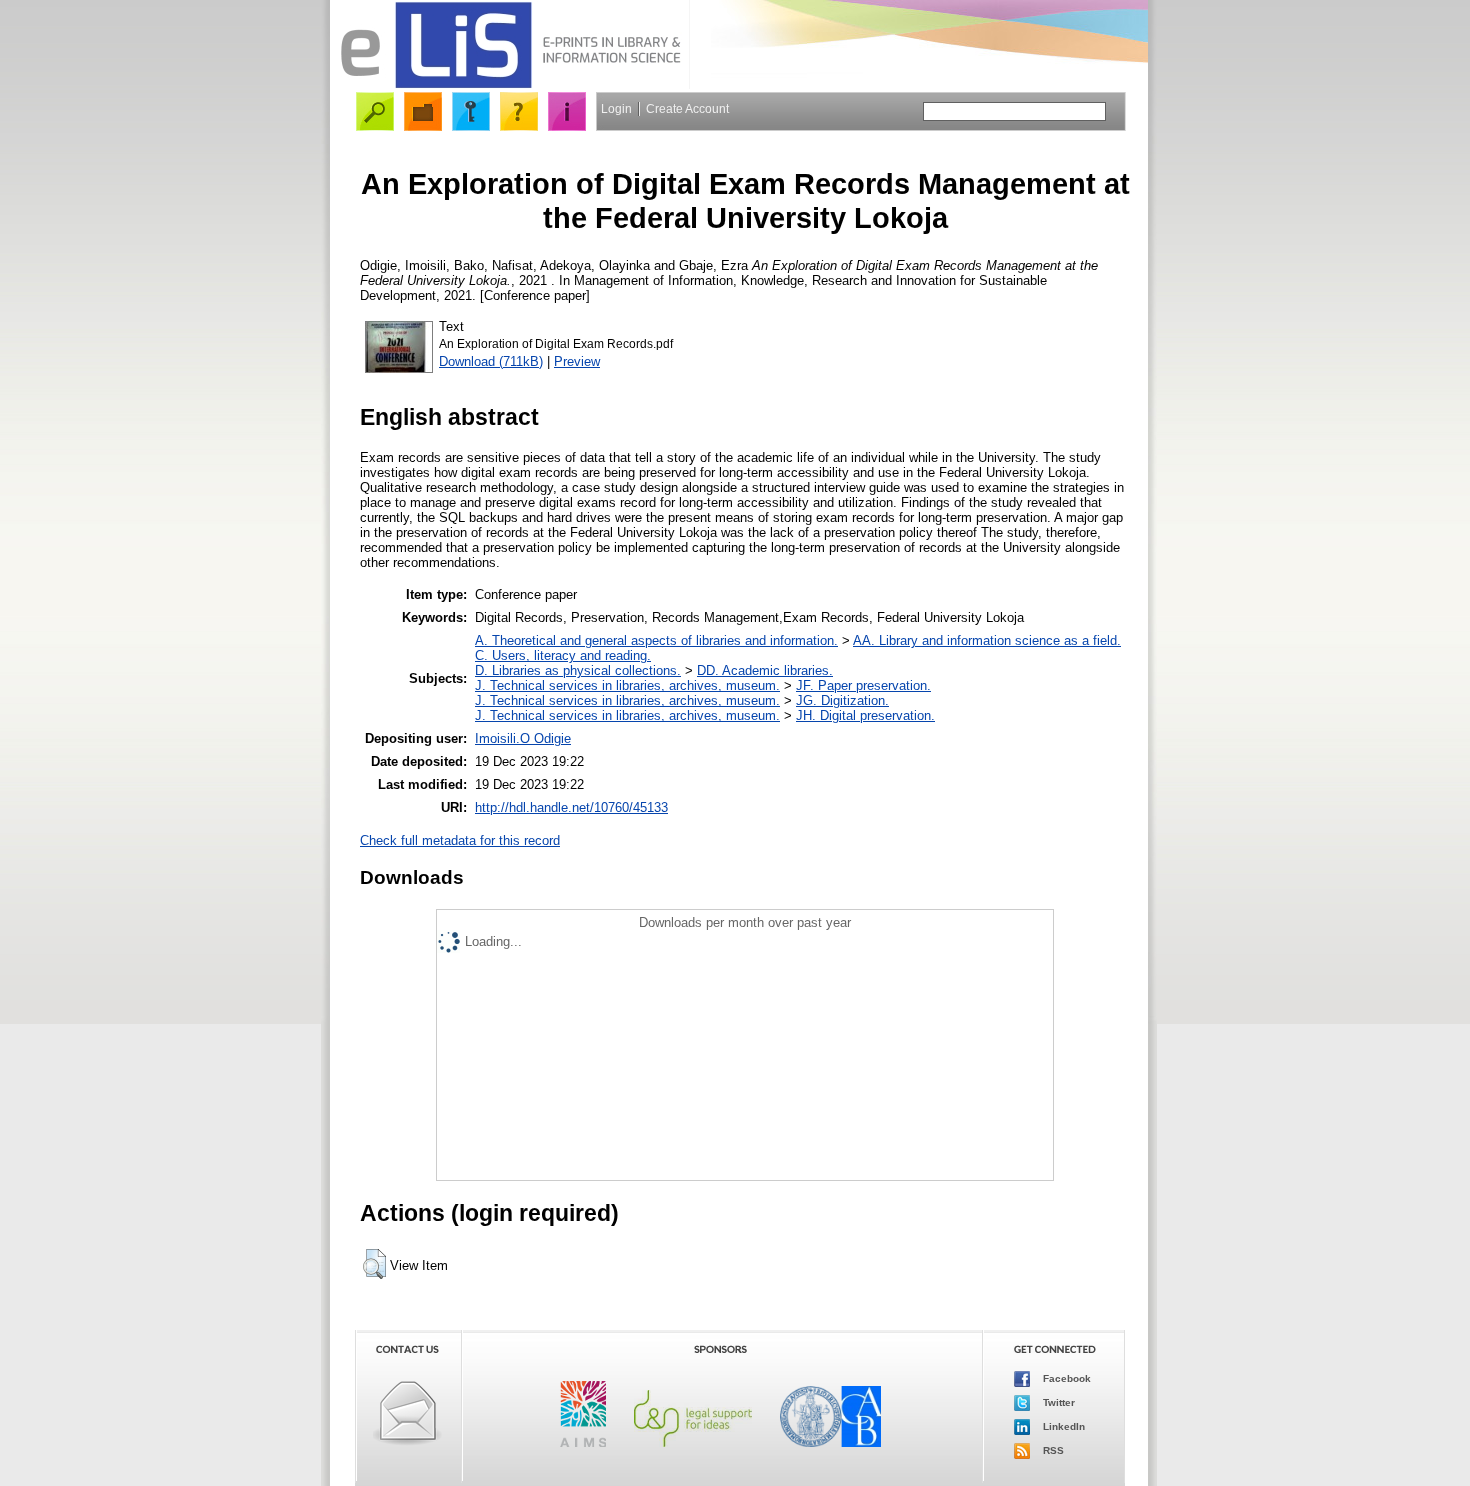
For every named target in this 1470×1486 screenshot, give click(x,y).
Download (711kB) (491, 361)
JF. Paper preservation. (863, 685)
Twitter (1057, 1402)
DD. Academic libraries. (765, 670)
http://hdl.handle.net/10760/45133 (571, 807)
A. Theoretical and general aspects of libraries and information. (656, 640)
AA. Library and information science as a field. (987, 640)
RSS (1052, 1450)
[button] (374, 1264)
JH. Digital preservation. (865, 715)
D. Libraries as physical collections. (578, 670)
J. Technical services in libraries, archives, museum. (627, 685)
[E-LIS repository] (510, 84)
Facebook (1065, 1378)
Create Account (687, 109)
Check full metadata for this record (460, 840)
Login (616, 109)
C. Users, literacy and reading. (563, 655)
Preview (577, 361)
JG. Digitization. (842, 700)
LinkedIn (1062, 1426)
